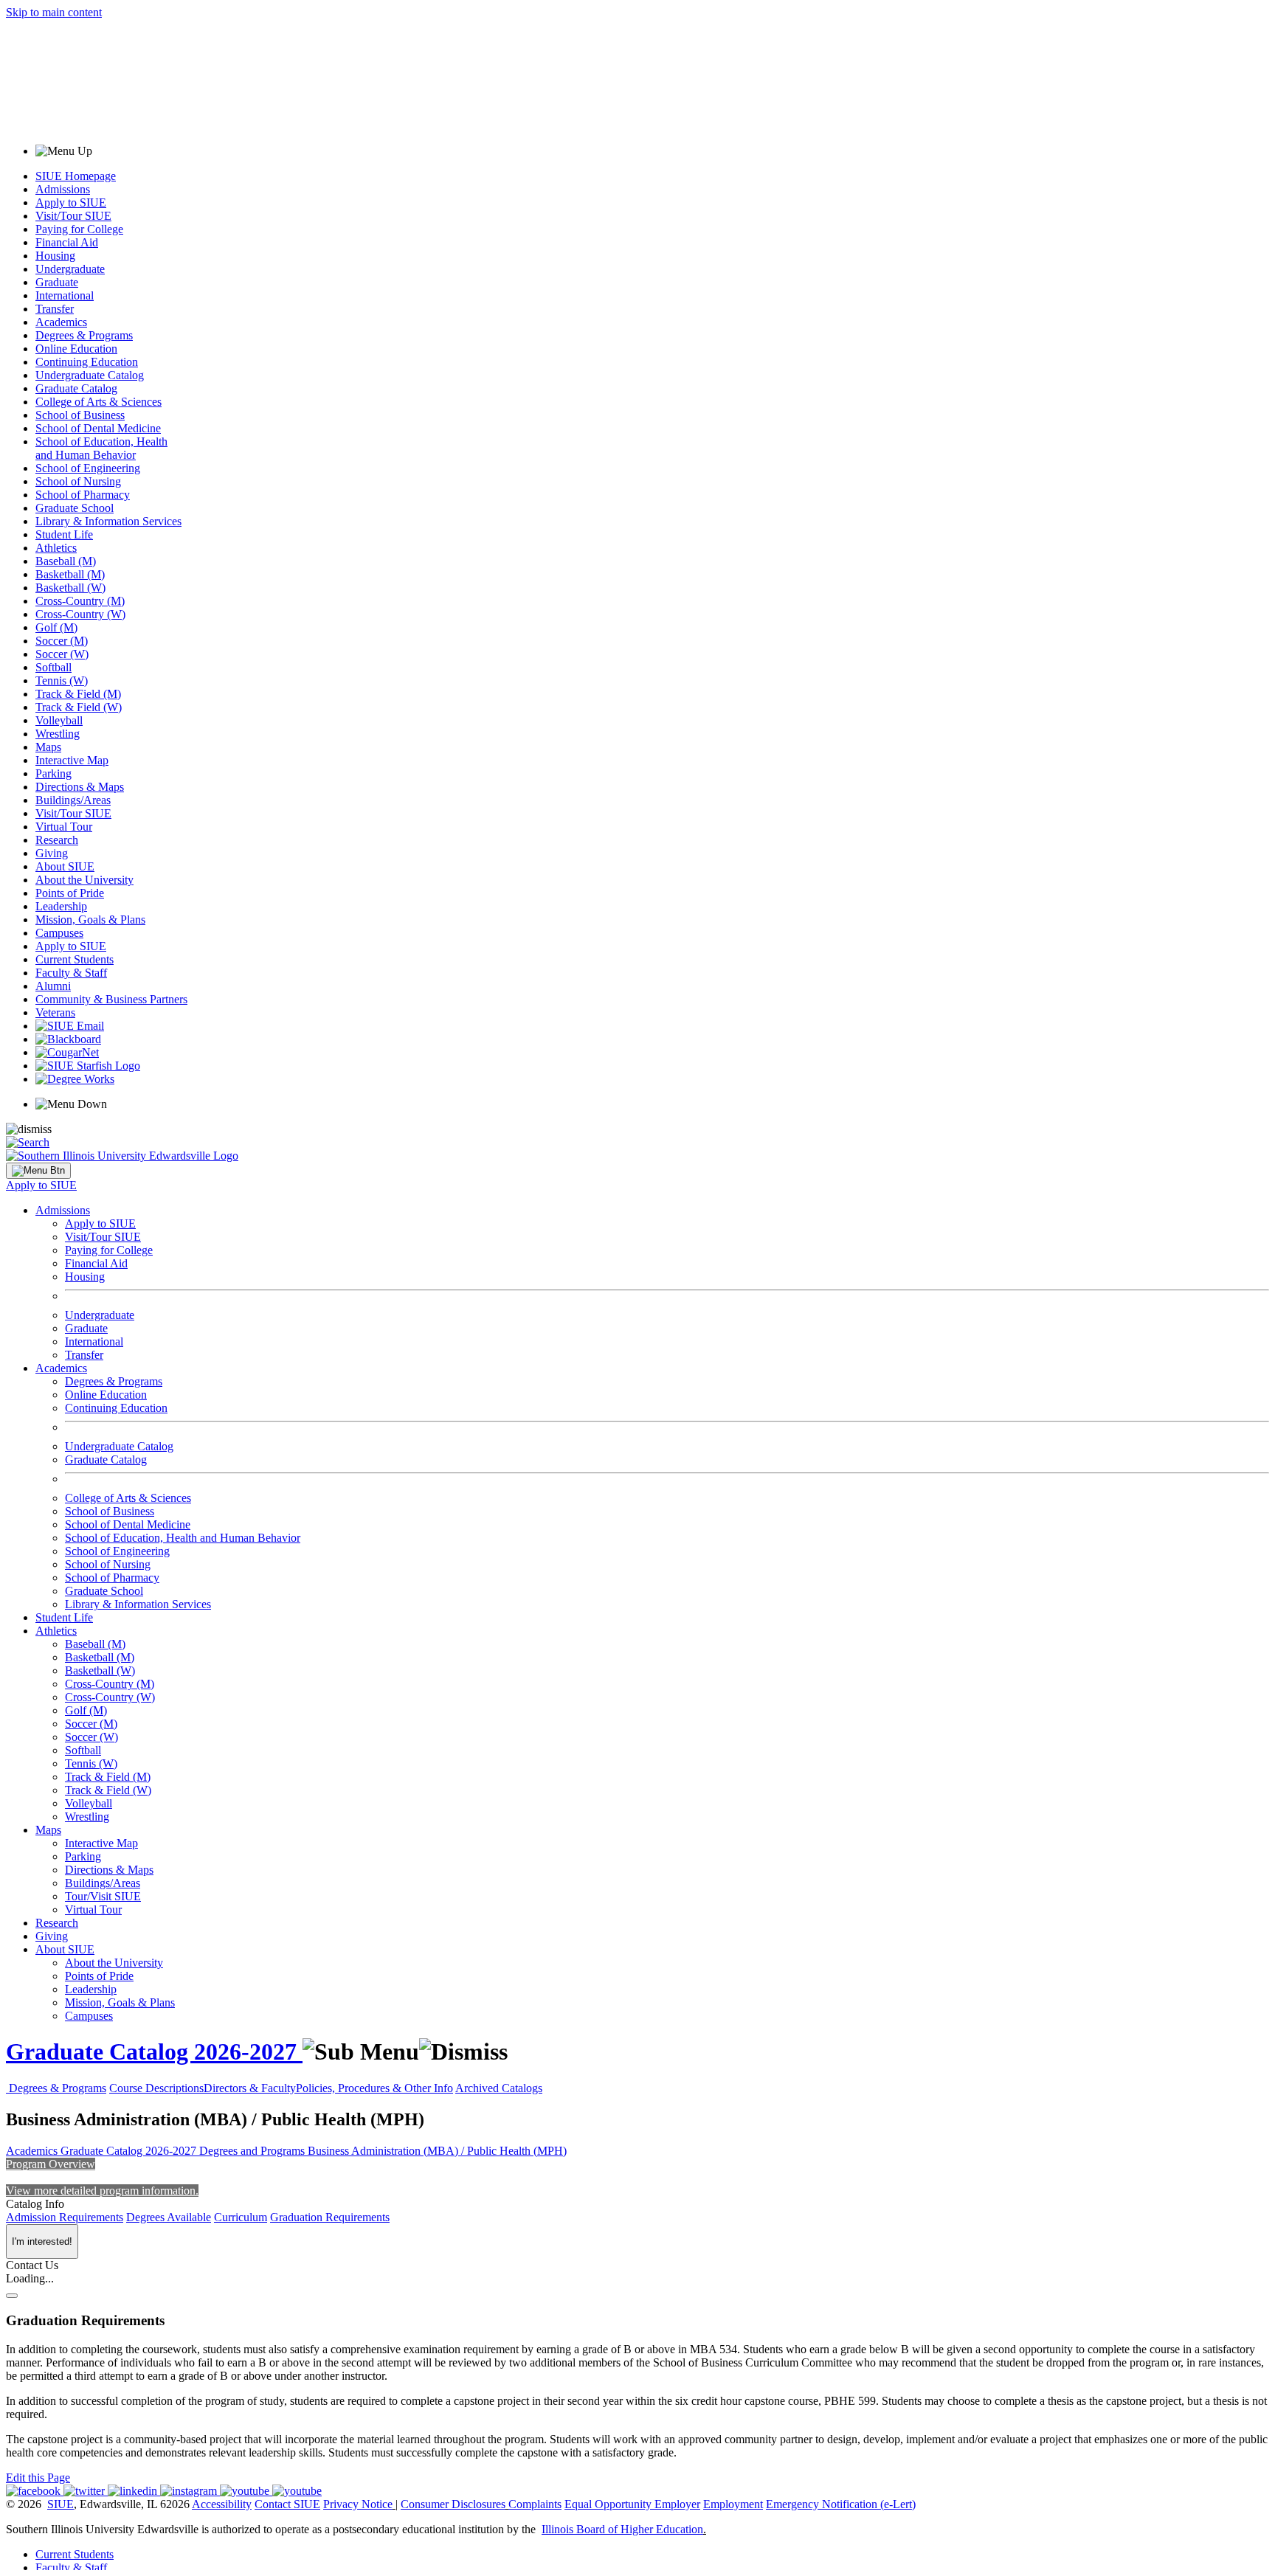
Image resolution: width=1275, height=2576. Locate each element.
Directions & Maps (80, 787)
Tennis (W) (62, 681)
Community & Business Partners (111, 999)
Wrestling (58, 734)
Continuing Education (87, 362)
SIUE (61, 2504)
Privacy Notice (358, 2504)
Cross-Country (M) (80, 601)
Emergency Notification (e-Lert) (841, 2504)
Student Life (64, 534)
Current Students (75, 959)
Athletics (56, 548)
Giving (52, 853)
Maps (48, 747)
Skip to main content (54, 12)
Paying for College (79, 229)
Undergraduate (70, 269)
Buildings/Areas (73, 800)
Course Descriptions (156, 2088)
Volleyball (59, 720)
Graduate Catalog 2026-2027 (154, 2052)
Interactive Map (72, 760)
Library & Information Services (108, 521)
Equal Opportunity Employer (632, 2504)
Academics (61, 322)
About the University (84, 880)
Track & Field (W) (79, 707)
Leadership (61, 906)
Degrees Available (169, 2217)
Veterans (55, 1012)
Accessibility (222, 2504)
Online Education (76, 349)
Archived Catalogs (499, 2088)
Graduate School (75, 508)
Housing (55, 256)
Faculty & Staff (71, 973)
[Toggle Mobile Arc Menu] (38, 1171)
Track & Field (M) (78, 694)
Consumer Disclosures (453, 2504)
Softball (53, 667)
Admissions (63, 189)
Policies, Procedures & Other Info (374, 2088)
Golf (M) (56, 627)
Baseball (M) (66, 561)
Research (57, 840)
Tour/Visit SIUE (103, 1896)
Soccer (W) (62, 654)
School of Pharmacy (83, 495)
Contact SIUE (287, 2504)
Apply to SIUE (71, 202)
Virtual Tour (64, 827)
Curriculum (241, 2217)
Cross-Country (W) (80, 614)
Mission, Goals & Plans (90, 920)
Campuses (59, 933)
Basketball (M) (70, 574)
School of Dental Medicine (98, 428)
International (65, 295)
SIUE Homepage (76, 176)
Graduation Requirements (330, 2217)
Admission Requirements (65, 2217)
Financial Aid (67, 242)
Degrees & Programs (84, 335)
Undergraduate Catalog (90, 375)
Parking (53, 773)
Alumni (53, 986)
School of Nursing (78, 481)
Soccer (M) (62, 641)
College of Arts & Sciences (99, 402)
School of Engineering (88, 468)
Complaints (535, 2504)
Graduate (57, 282)
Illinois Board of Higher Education (622, 2529)
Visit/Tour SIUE (73, 216)
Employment (733, 2504)
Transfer (55, 309)
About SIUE (65, 866)
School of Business (80, 415)
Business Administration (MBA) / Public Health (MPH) (437, 2151)
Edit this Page (38, 2478)
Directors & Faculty (250, 2088)
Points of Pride (70, 893)
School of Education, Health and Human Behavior (101, 448)
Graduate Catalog (76, 388)
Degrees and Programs (253, 2151)
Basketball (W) (70, 588)
